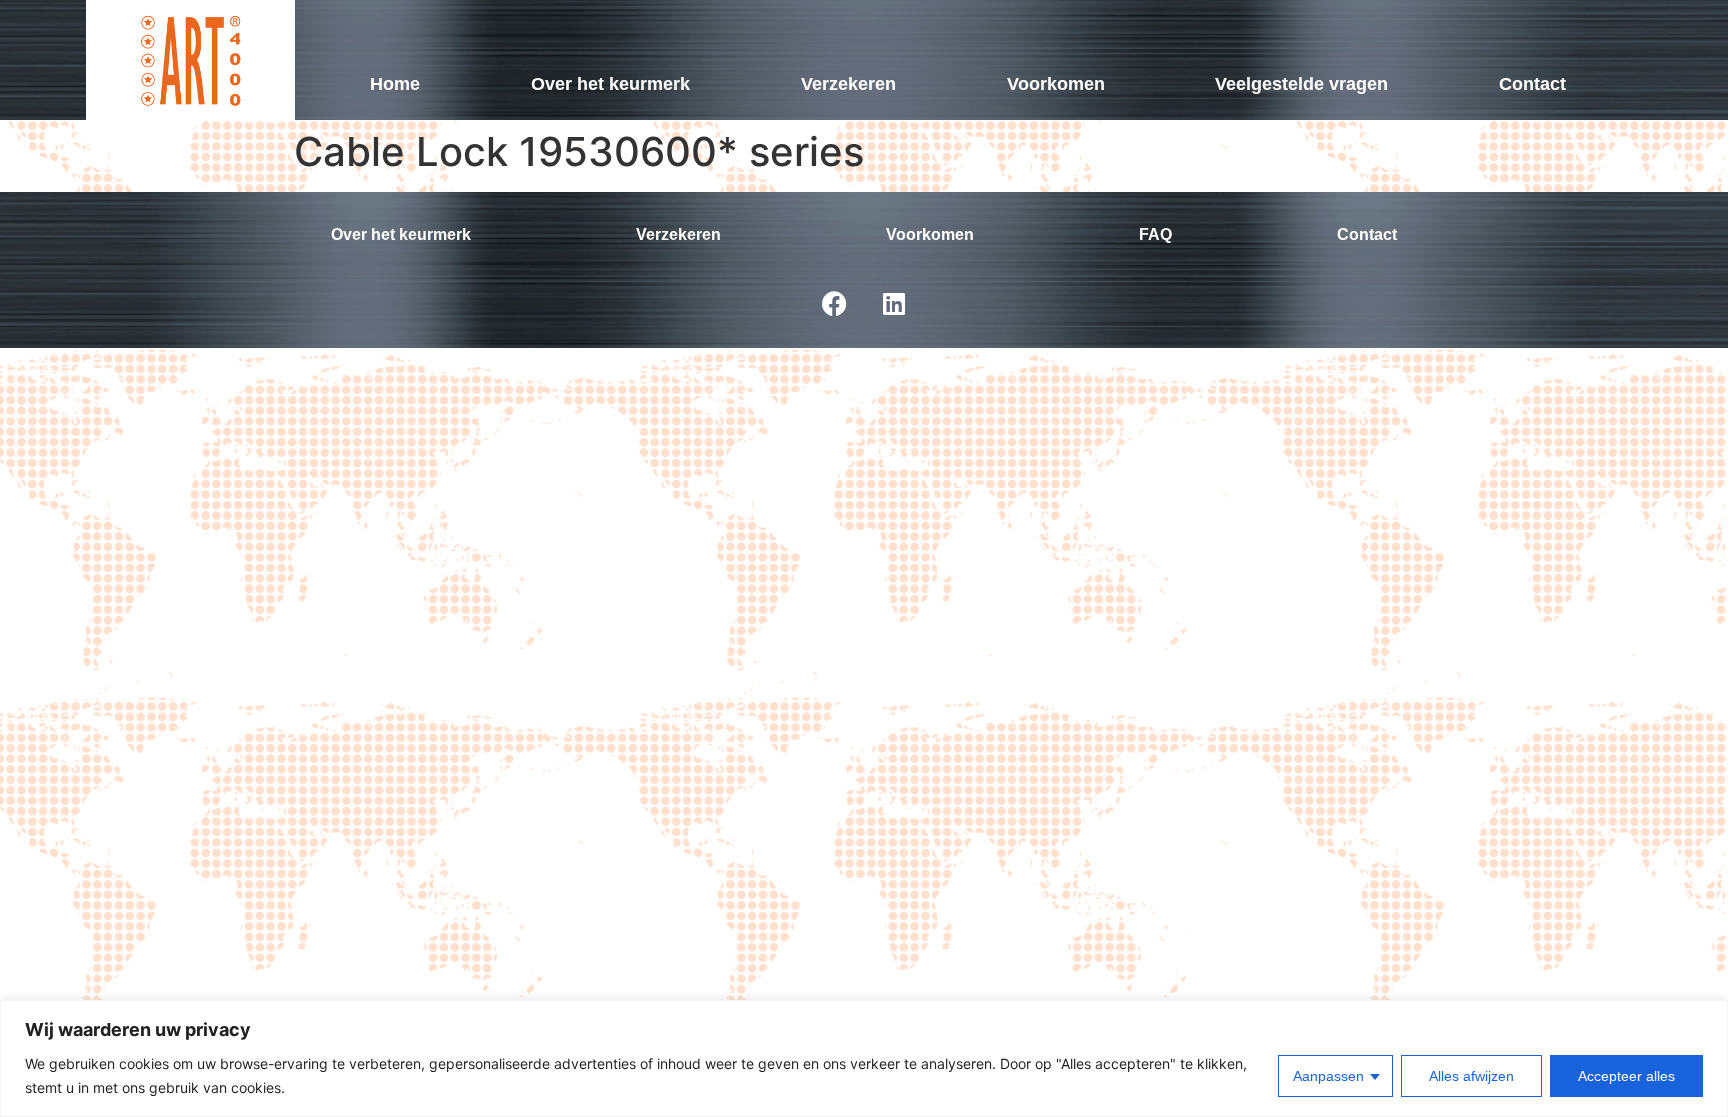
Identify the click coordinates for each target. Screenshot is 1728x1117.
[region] (864, 1058)
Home (395, 84)
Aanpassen (1328, 1076)
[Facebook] (834, 303)
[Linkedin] (894, 303)
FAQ (1155, 234)
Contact (1532, 84)
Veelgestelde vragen (1301, 84)
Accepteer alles (1626, 1076)
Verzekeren (848, 84)
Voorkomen (1056, 84)
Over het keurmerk (610, 84)
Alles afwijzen (1471, 1076)
